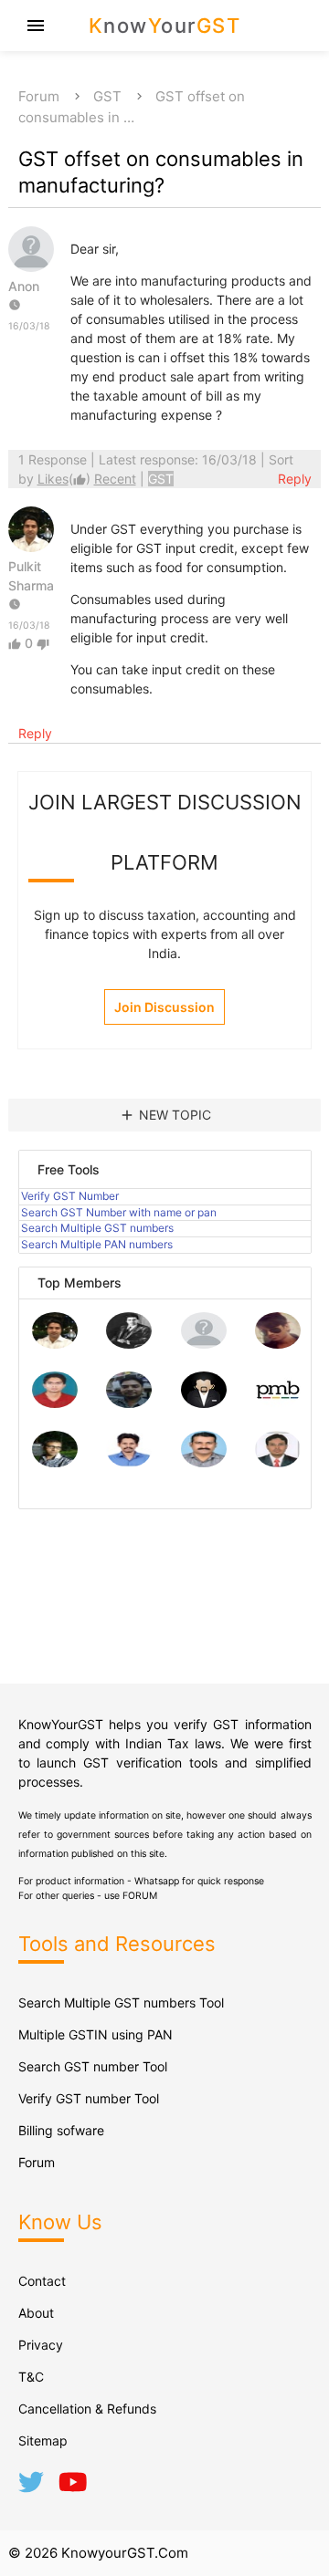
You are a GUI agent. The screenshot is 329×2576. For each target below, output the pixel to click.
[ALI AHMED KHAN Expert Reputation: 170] (278, 1462)
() (66, 479)
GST (107, 96)
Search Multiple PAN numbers (97, 1244)
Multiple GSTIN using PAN (96, 2034)
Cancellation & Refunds (87, 2409)
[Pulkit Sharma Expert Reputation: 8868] (55, 1344)
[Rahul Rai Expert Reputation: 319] (204, 1403)
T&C (31, 2377)
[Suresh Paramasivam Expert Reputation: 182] (129, 1462)
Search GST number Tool (93, 2066)
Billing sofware (61, 2130)
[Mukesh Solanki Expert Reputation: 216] (55, 1462)
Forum (39, 96)
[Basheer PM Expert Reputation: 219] (278, 1403)
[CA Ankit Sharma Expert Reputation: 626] (55, 1403)
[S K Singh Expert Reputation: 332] (129, 1403)
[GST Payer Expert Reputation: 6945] (129, 1344)
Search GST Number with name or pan (119, 1212)
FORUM (140, 1896)
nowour (165, 26)
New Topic (165, 1115)
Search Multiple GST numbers (97, 1228)
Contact (42, 2281)
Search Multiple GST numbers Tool (121, 2002)
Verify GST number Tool (89, 2098)
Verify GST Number (70, 1196)
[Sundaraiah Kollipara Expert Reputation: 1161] (204, 1344)
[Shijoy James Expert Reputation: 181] (204, 1462)
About (36, 2313)
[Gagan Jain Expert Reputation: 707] (278, 1344)
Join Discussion (164, 1007)
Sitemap (43, 2440)
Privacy (41, 2345)
